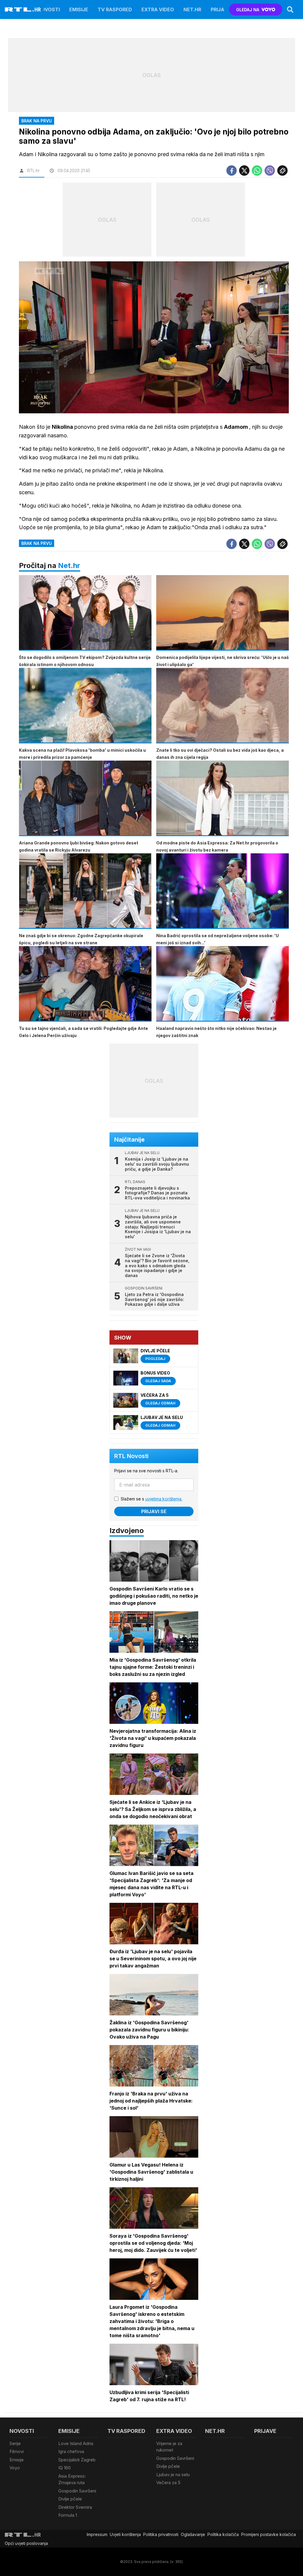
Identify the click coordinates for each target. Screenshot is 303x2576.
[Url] (282, 171)
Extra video (158, 9)
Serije (15, 2443)
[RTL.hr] (23, 9)
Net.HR (192, 9)
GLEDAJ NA (248, 10)
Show (123, 1338)
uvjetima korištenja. (164, 1499)
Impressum (97, 2534)
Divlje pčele (70, 2499)
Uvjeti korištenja (125, 2534)
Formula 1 (68, 2515)
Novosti (49, 9)
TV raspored (115, 9)
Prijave (221, 9)
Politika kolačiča (223, 2534)
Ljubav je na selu (173, 2475)
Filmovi (17, 2451)
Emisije (79, 9)
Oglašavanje (193, 2534)
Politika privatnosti (161, 2534)
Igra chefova (71, 2451)
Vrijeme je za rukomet (169, 2447)
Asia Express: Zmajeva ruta (72, 2479)
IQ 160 (65, 2468)
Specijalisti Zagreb (77, 2460)
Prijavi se (154, 1511)
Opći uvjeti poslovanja (26, 2543)
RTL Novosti (131, 1456)
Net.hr (69, 565)
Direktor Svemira (75, 2507)
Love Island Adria (76, 2443)
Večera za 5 (168, 2483)
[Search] (290, 9)
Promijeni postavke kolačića (269, 2534)
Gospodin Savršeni (77, 2491)
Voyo (15, 2468)
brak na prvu (37, 543)
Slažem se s (151, 1499)
